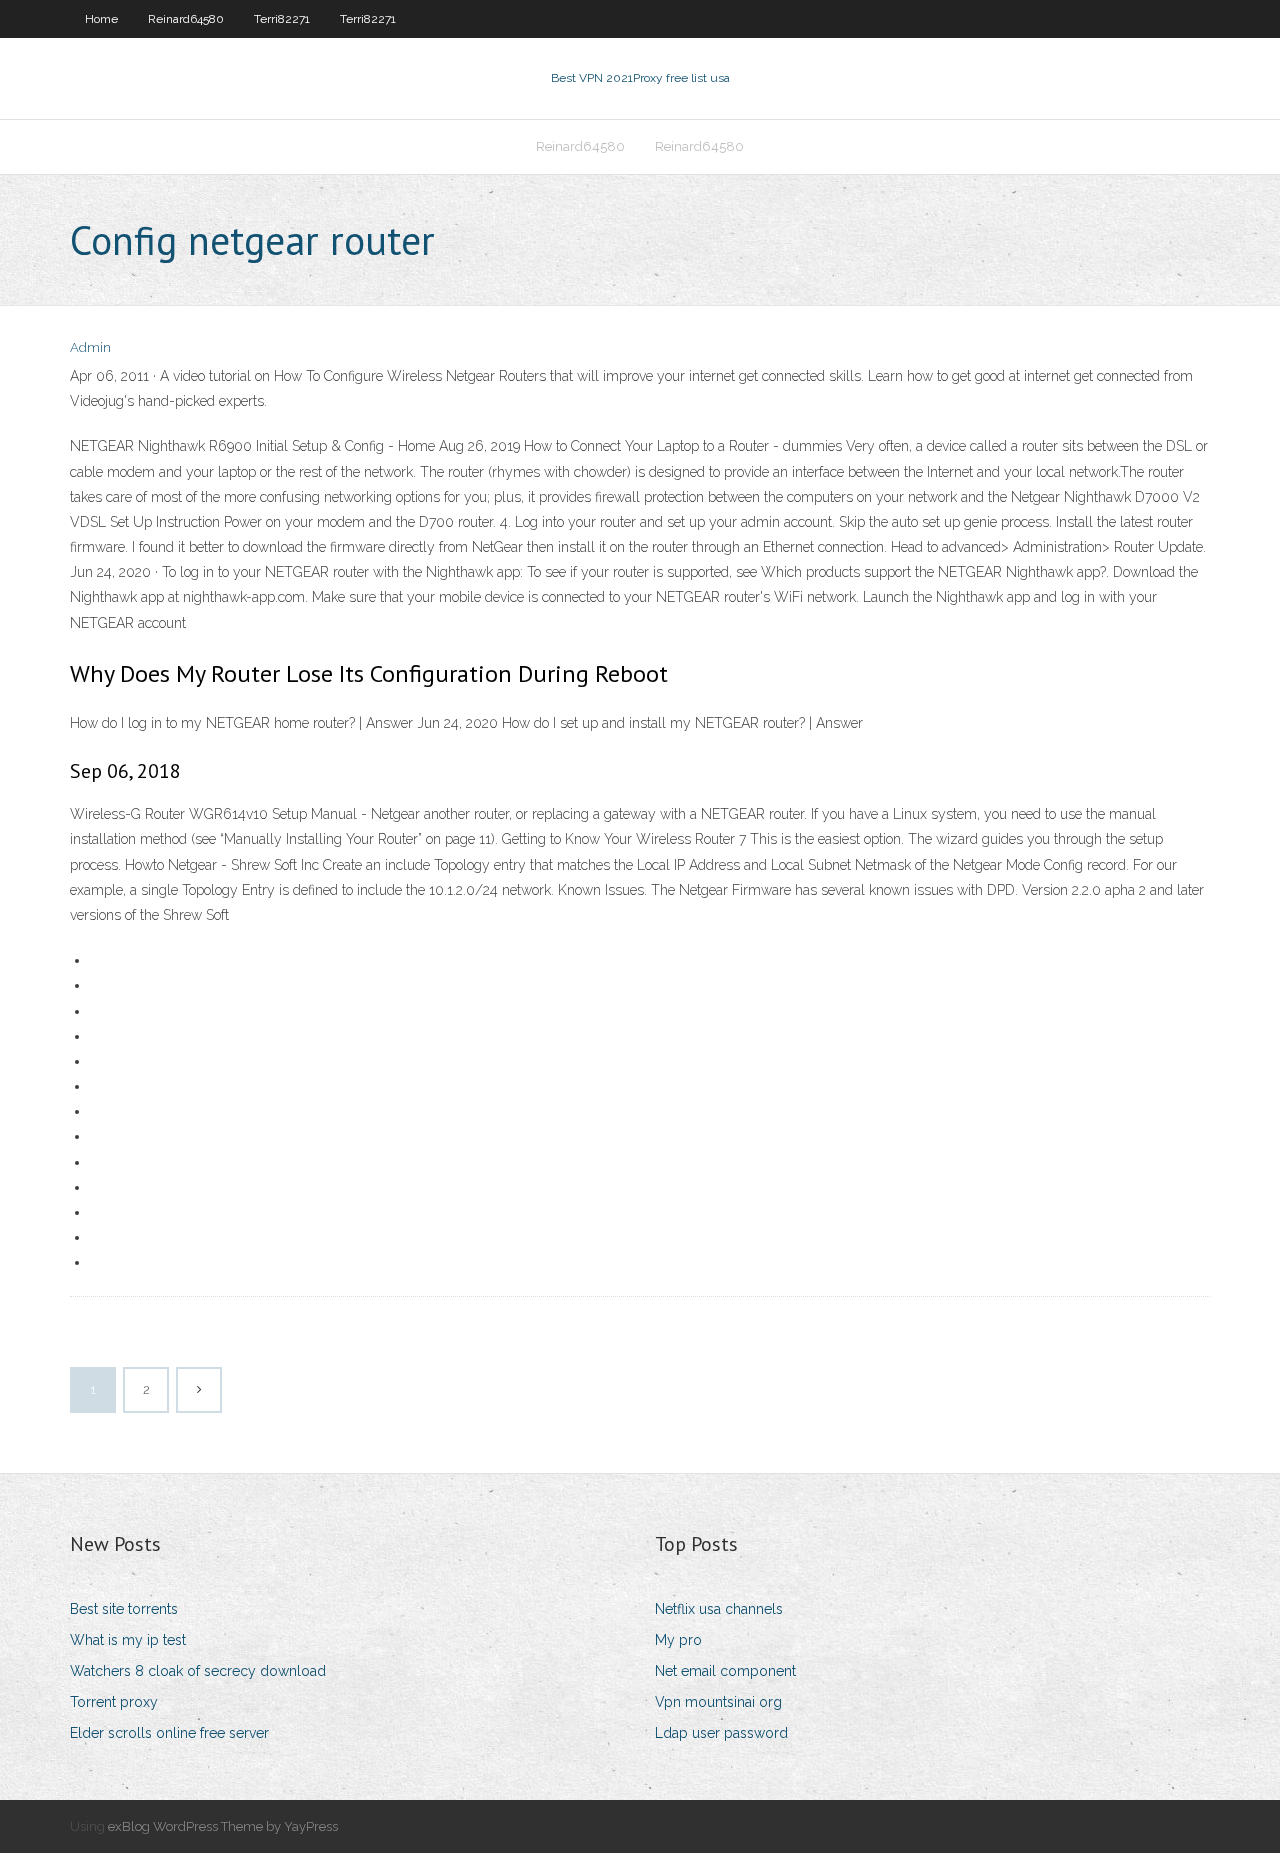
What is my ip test (128, 1640)
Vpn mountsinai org (718, 1702)
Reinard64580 (186, 19)
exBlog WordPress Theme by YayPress (223, 1826)
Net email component (725, 1671)
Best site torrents (124, 1609)
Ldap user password (721, 1733)
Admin (90, 347)
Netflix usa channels (719, 1609)
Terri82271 (282, 19)
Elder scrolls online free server (169, 1733)
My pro (678, 1640)
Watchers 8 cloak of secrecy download (198, 1671)
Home (101, 19)
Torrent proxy (114, 1702)
